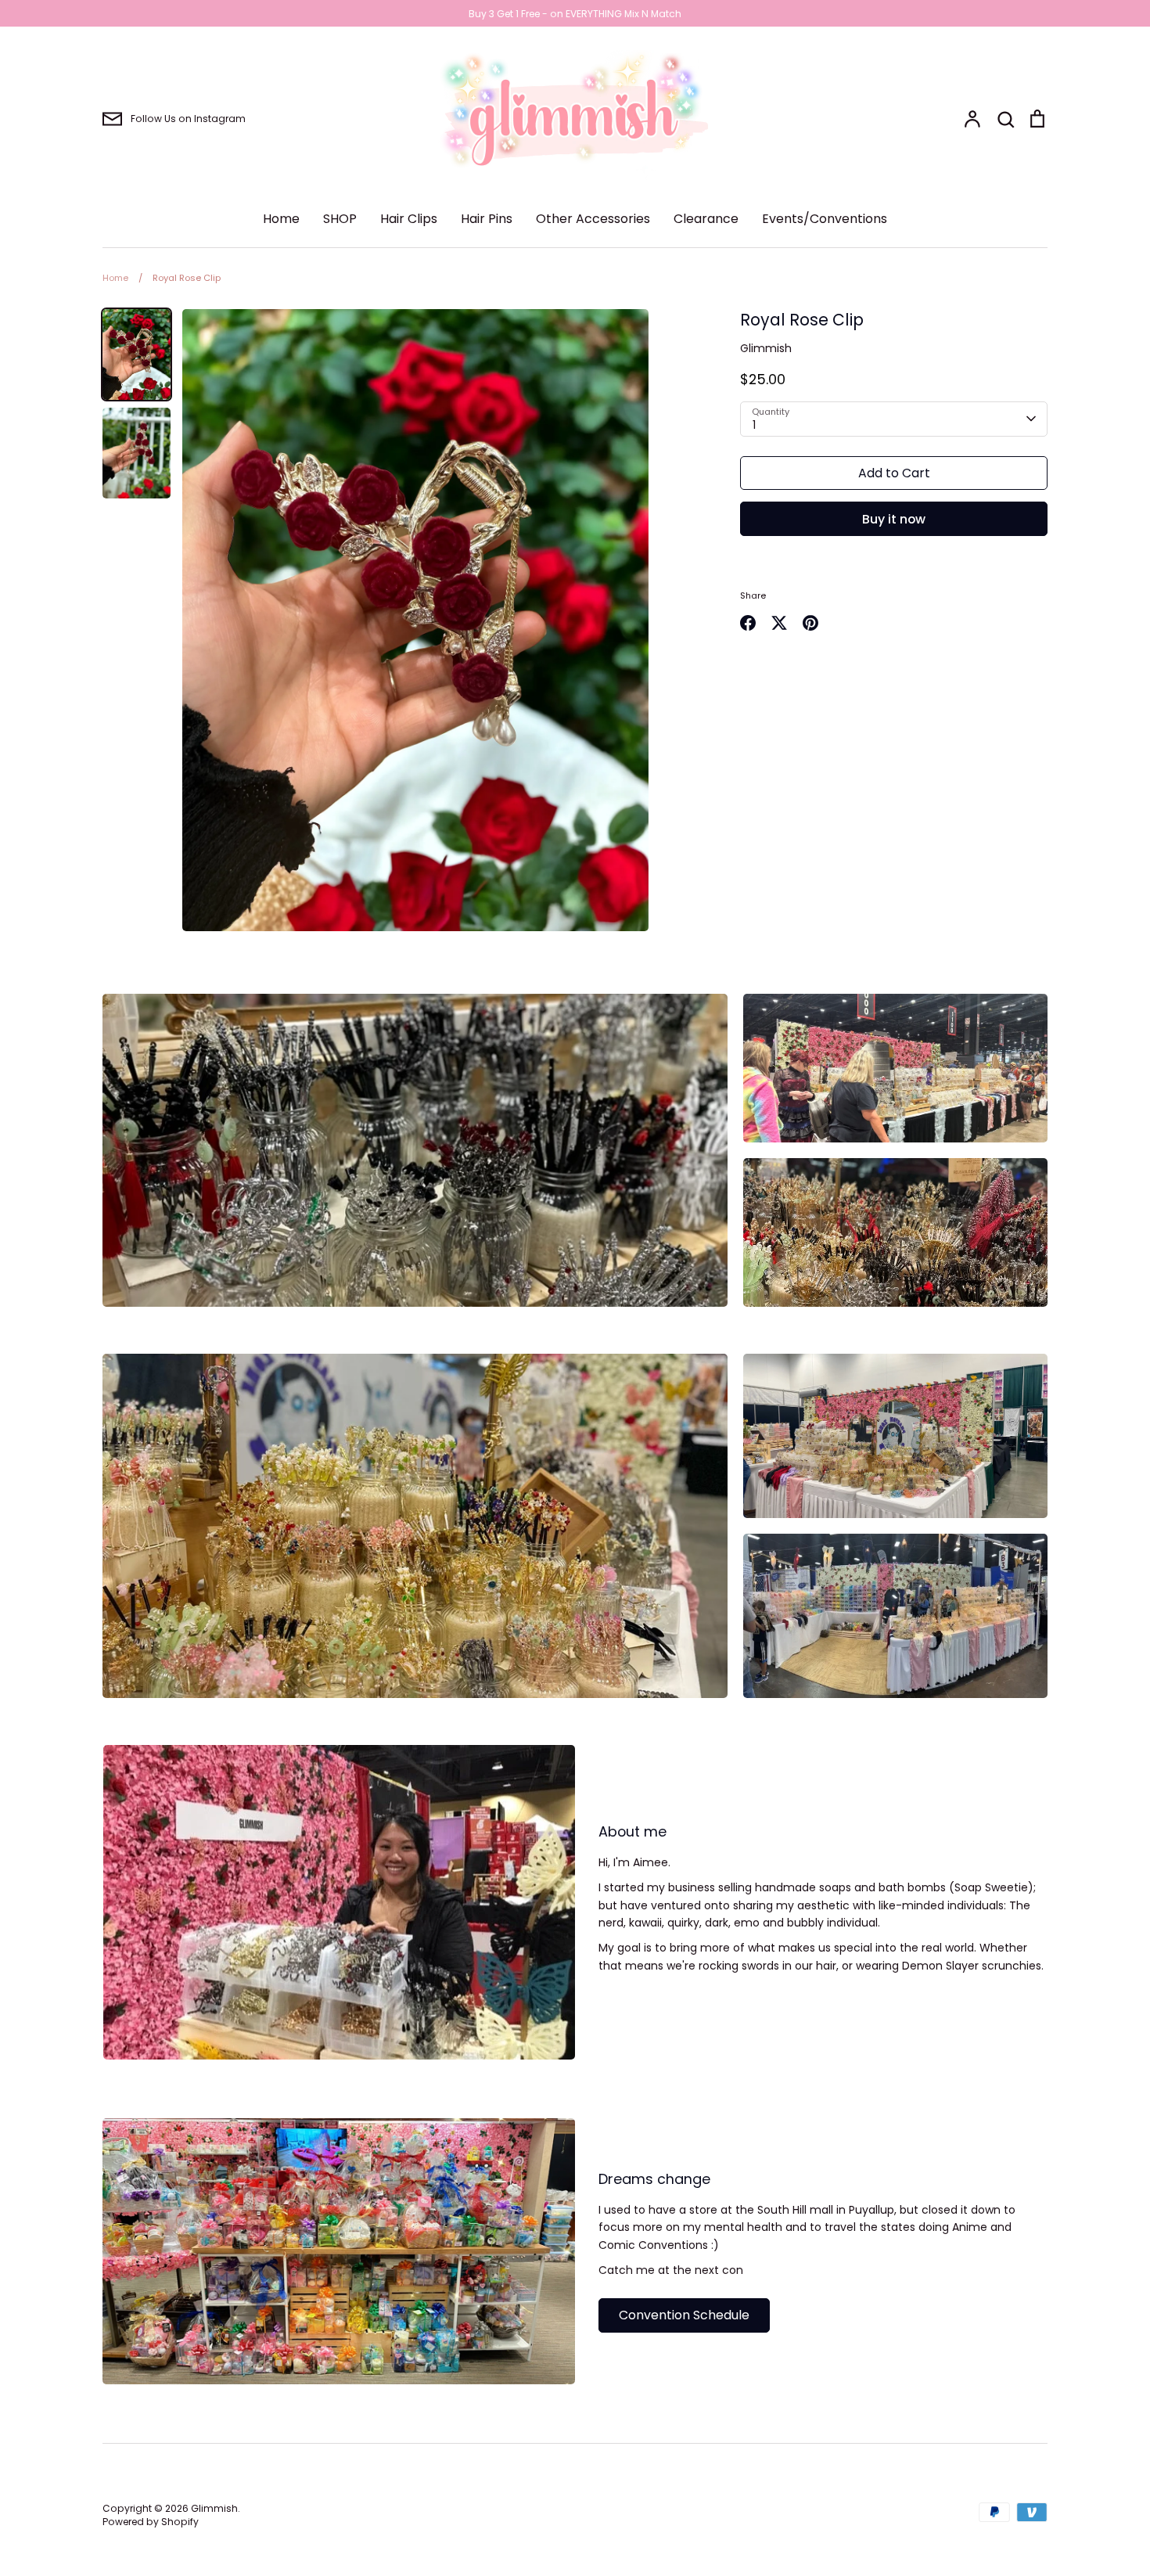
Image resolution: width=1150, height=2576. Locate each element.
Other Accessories (593, 219)
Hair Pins (487, 219)
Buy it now (894, 519)
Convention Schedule (684, 2315)
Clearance (706, 219)
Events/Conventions (825, 219)
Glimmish (766, 348)
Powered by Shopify (151, 2522)
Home (281, 219)
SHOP (340, 219)
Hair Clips (409, 219)
